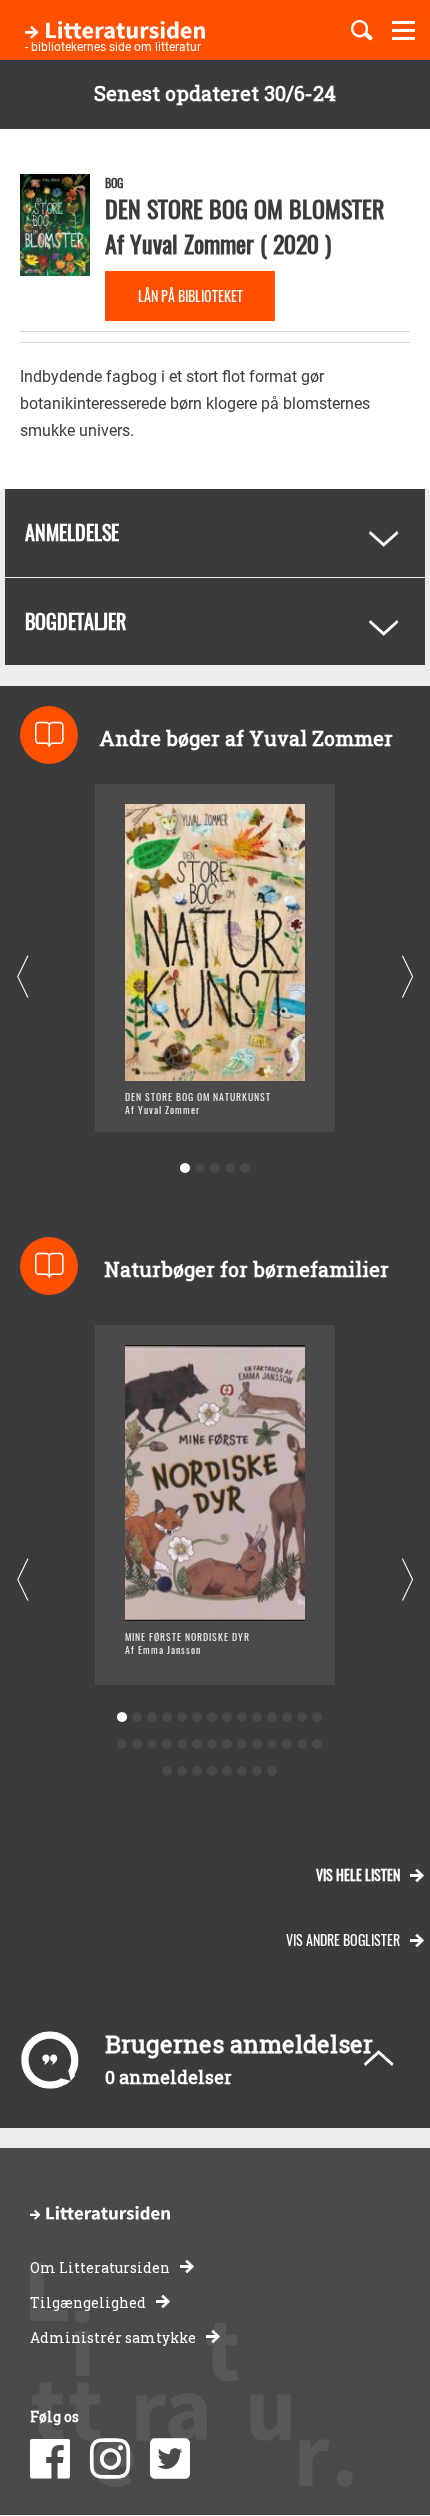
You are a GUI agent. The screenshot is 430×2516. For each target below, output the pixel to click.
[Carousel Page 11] (271, 1717)
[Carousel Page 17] (151, 1744)
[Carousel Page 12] (286, 1717)
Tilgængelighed (88, 2302)
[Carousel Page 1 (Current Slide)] (185, 1168)
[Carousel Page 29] (166, 1771)
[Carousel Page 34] (241, 1771)
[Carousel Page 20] (196, 1744)
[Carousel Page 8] (226, 1717)
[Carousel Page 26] (286, 1744)
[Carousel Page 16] (136, 1744)
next (407, 976)
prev (22, 976)
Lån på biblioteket (190, 295)
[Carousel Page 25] (271, 1744)
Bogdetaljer (75, 621)
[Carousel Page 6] (196, 1717)
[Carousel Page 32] (211, 1771)
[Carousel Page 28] (316, 1744)
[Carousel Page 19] (181, 1744)
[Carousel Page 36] (271, 1771)
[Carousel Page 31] (196, 1771)
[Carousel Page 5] (245, 1168)
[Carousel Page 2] (200, 1168)
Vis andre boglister (343, 1939)
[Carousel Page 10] (256, 1717)
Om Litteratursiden (100, 2267)
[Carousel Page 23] (241, 1744)
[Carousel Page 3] (215, 1168)
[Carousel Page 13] (301, 1717)
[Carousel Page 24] (256, 1744)
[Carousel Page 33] (226, 1771)
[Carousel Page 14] (316, 1717)
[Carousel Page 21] (211, 1744)
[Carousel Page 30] (181, 1771)
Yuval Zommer (192, 243)
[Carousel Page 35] (256, 1771)
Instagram (110, 2459)
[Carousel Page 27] (301, 1744)
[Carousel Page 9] (241, 1717)
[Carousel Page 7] (211, 1717)
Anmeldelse (72, 532)
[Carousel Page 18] (166, 1744)
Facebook (50, 2459)
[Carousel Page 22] (226, 1744)
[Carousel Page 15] (121, 1744)
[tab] (215, 533)
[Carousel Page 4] (230, 1168)
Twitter (170, 2459)
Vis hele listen (358, 1874)
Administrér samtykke (113, 2337)
